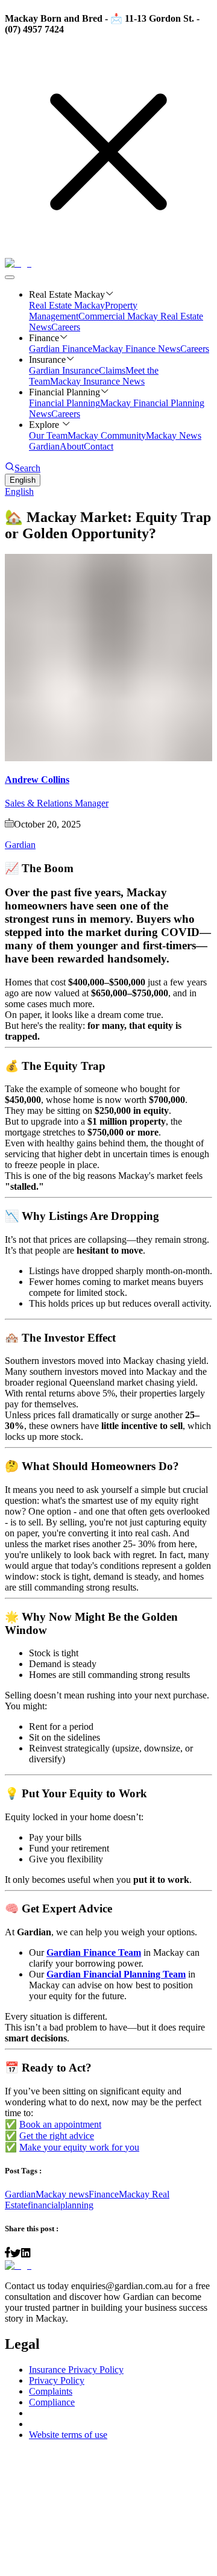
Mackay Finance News (136, 349)
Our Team (48, 435)
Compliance (52, 2402)
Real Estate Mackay (67, 305)
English (23, 480)
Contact (99, 446)
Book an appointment (60, 2124)
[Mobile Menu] (10, 277)
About (72, 446)
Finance (104, 2194)
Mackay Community (107, 435)
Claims (112, 370)
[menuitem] (108, 492)
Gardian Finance (61, 349)
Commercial (103, 316)
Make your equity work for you (79, 2147)
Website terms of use (68, 2435)
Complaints (51, 2391)
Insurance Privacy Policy (76, 2370)
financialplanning (61, 2205)
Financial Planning (64, 403)
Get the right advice (57, 2136)
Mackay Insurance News (97, 381)
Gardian (20, 845)
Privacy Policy (57, 2380)
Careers (66, 327)
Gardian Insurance (64, 370)
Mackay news (62, 2194)
